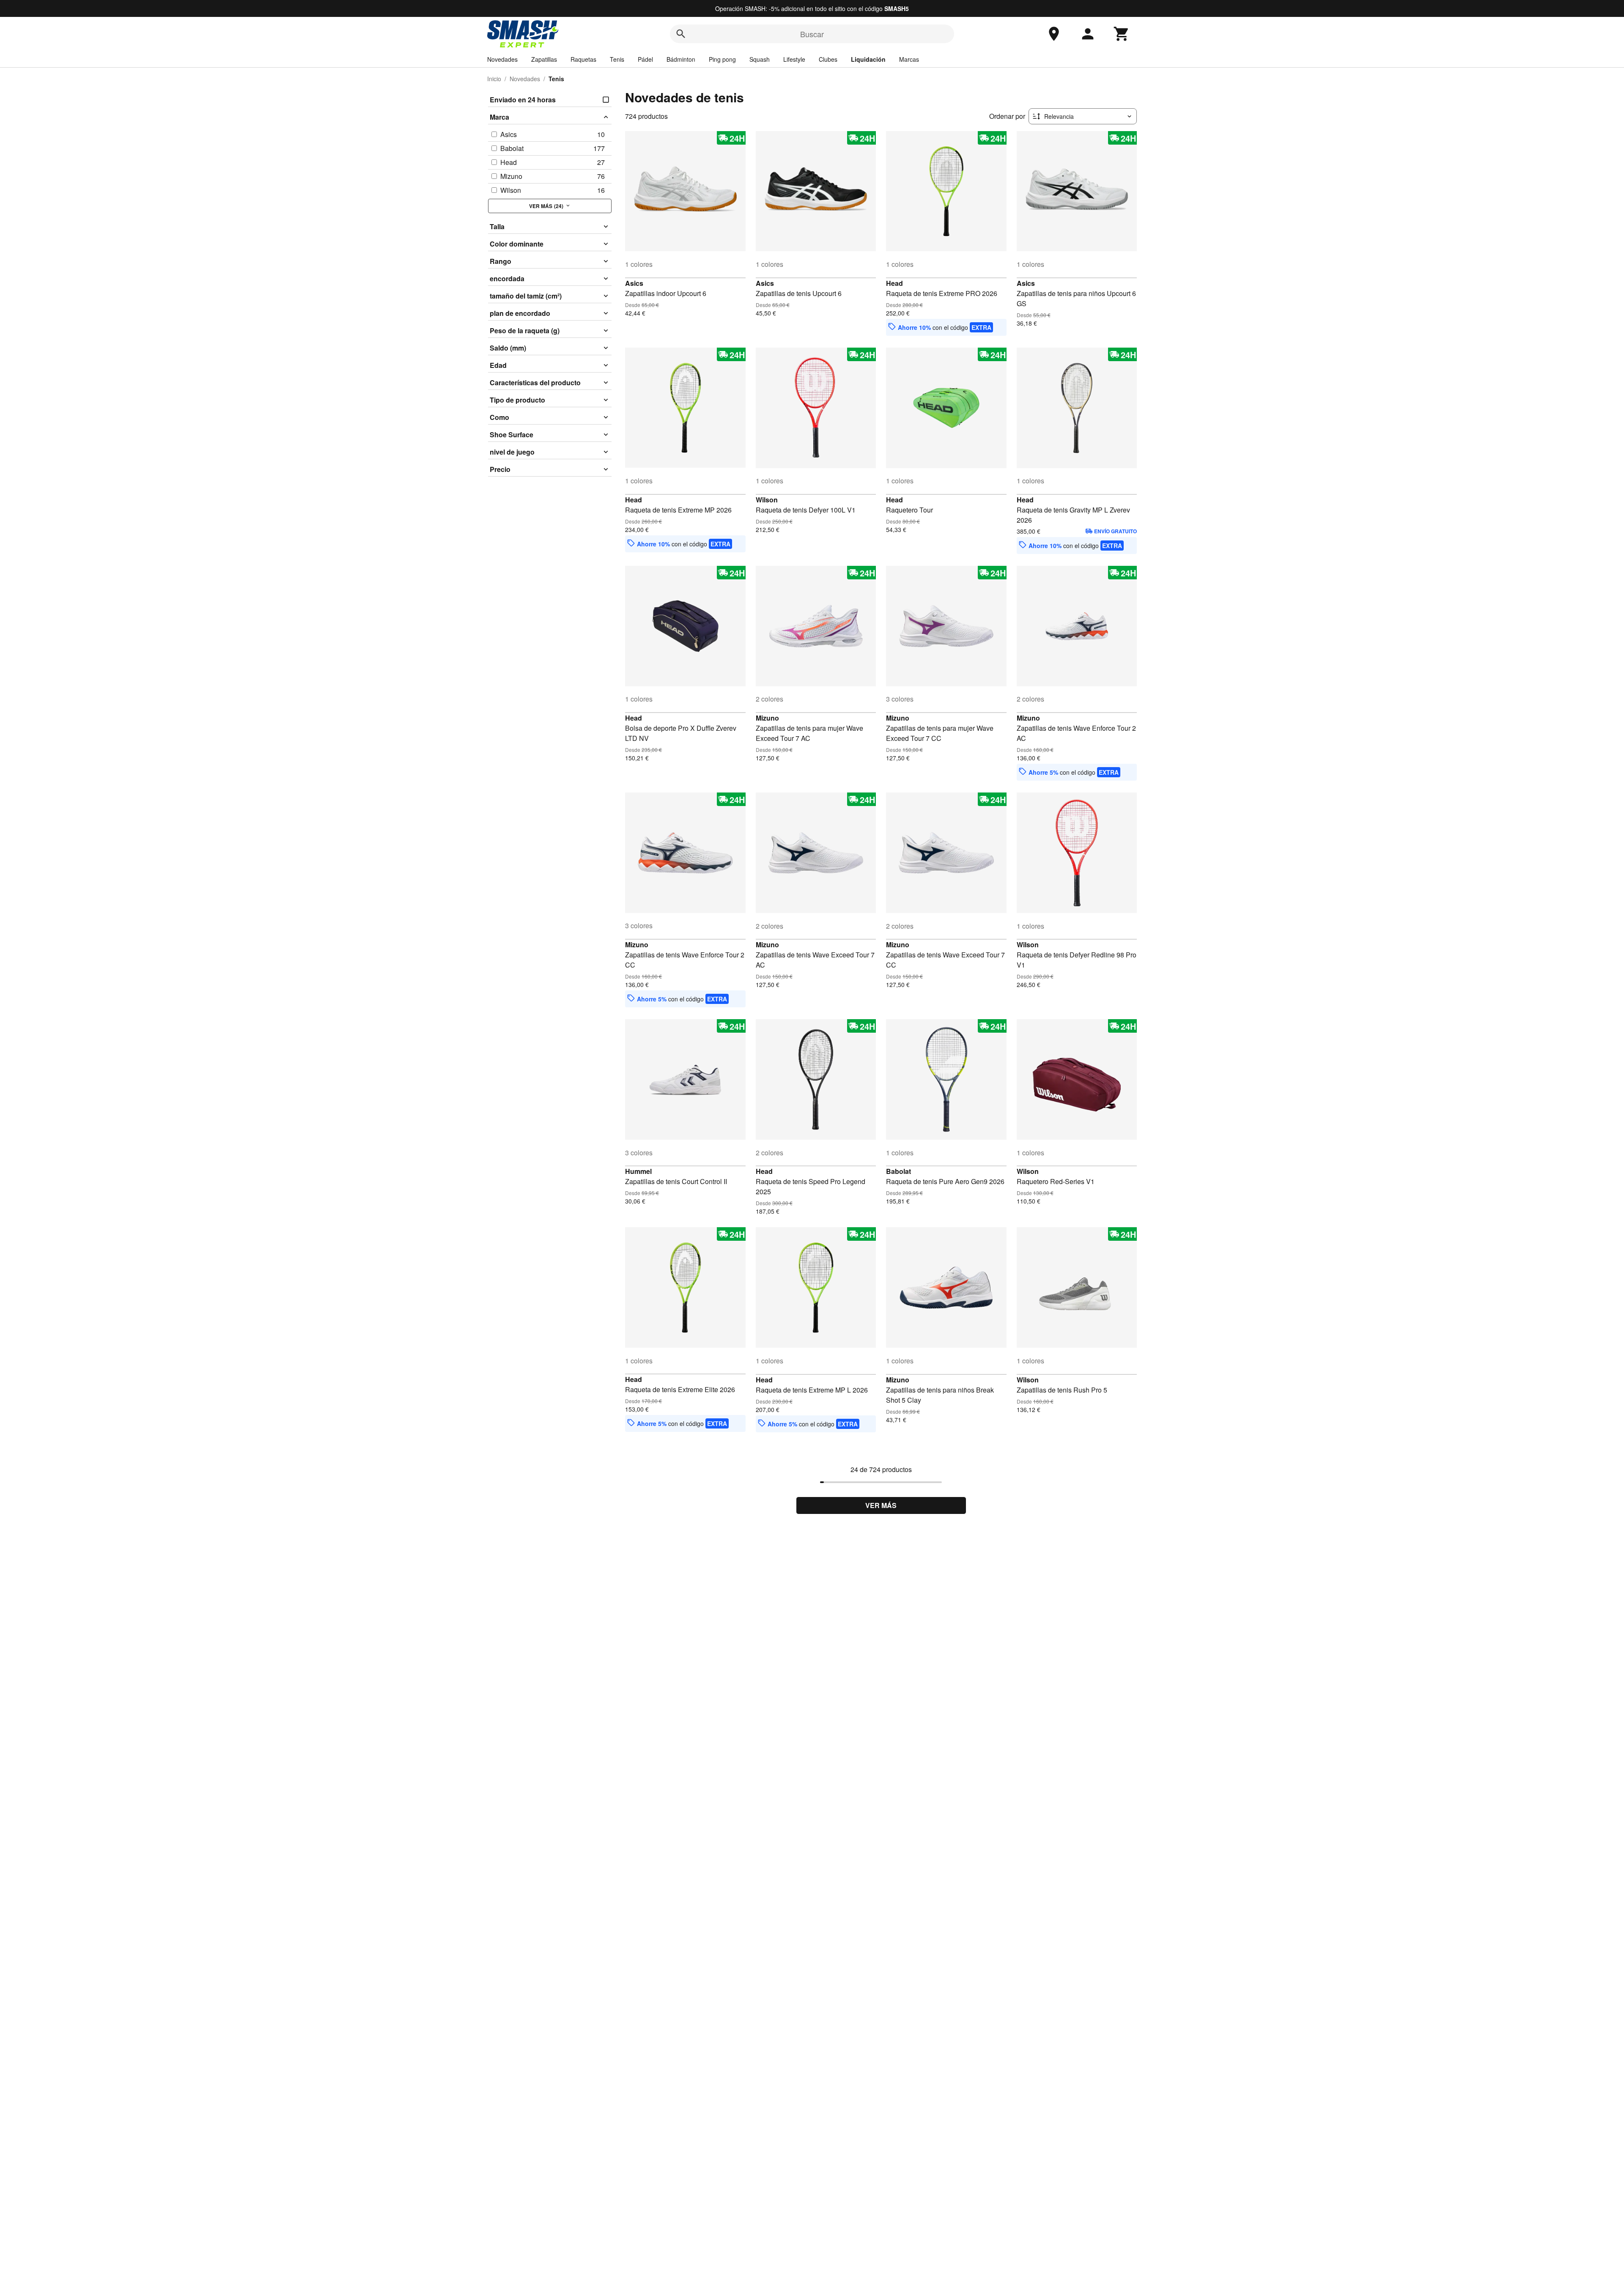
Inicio (494, 79)
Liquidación (868, 59)
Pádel (645, 59)
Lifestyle (794, 59)
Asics (634, 283)
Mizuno (767, 718)
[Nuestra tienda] (1054, 34)
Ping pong (722, 59)
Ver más (881, 1505)
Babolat (898, 1171)
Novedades (502, 59)
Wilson (767, 500)
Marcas (909, 59)
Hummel (638, 1171)
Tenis (617, 59)
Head (894, 283)
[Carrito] (1122, 34)
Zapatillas (544, 59)
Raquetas (583, 59)
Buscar (812, 34)
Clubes (828, 59)
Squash (760, 59)
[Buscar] (681, 34)
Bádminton (681, 59)
